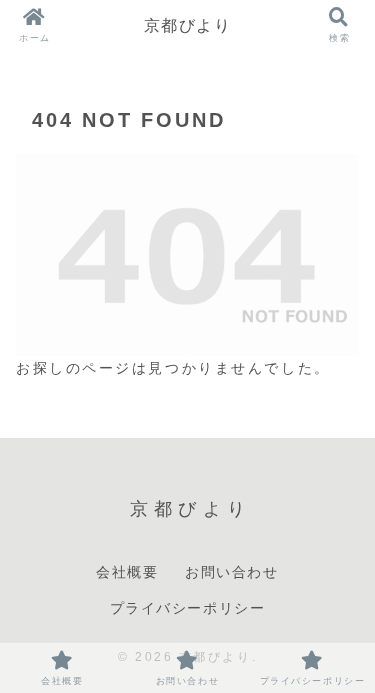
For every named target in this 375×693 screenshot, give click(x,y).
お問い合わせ (232, 572)
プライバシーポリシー (188, 608)
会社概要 (127, 572)
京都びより (188, 25)
